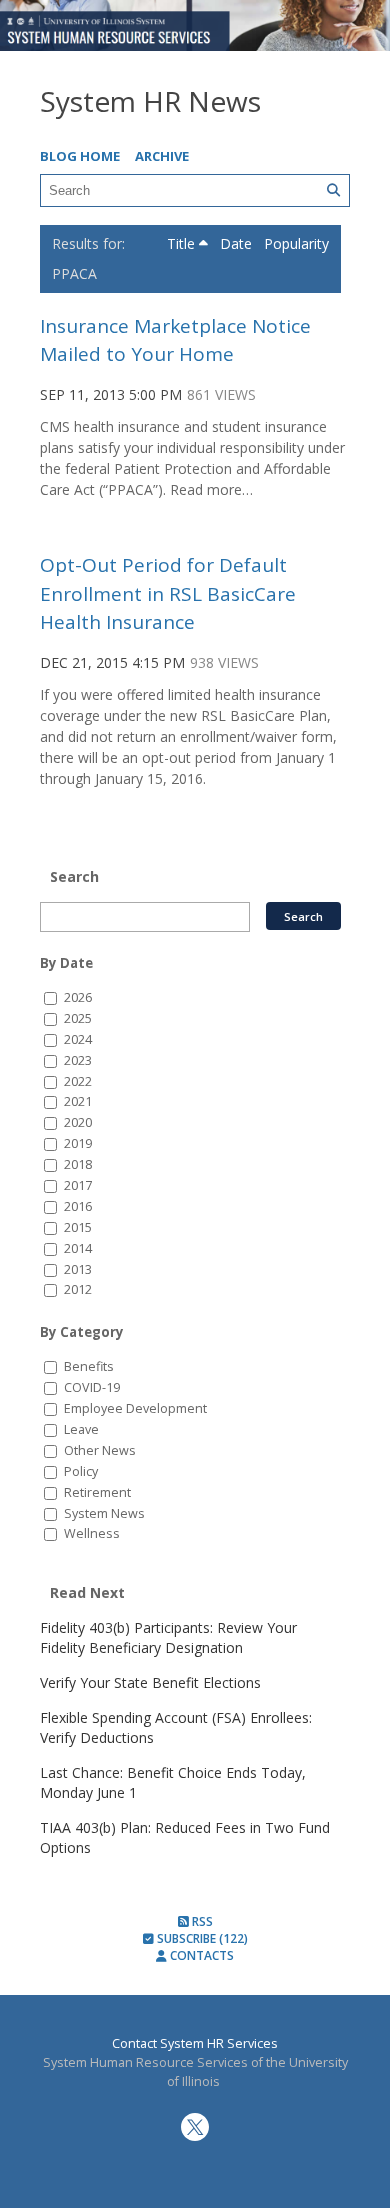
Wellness (92, 1533)
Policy (81, 1471)
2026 (78, 997)
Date (238, 243)
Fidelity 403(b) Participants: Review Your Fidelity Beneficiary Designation (168, 1637)
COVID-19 (92, 1387)
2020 (78, 1122)
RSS (201, 1921)
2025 (78, 1018)
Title (183, 243)
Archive (162, 156)
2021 (78, 1101)
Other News (100, 1450)
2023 (78, 1060)
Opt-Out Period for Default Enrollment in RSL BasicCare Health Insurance (168, 593)
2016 (78, 1206)
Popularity (296, 243)
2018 (78, 1164)
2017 (78, 1185)
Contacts (200, 1955)
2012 (78, 1289)
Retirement (97, 1492)
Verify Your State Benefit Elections (150, 1682)
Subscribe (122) (201, 1938)
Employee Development (135, 1408)
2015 (78, 1227)
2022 (78, 1081)
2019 (78, 1143)
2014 (78, 1248)
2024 (78, 1039)
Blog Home (80, 156)
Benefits (89, 1366)
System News (104, 1513)
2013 (78, 1269)
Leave (81, 1429)
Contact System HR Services (195, 2043)
